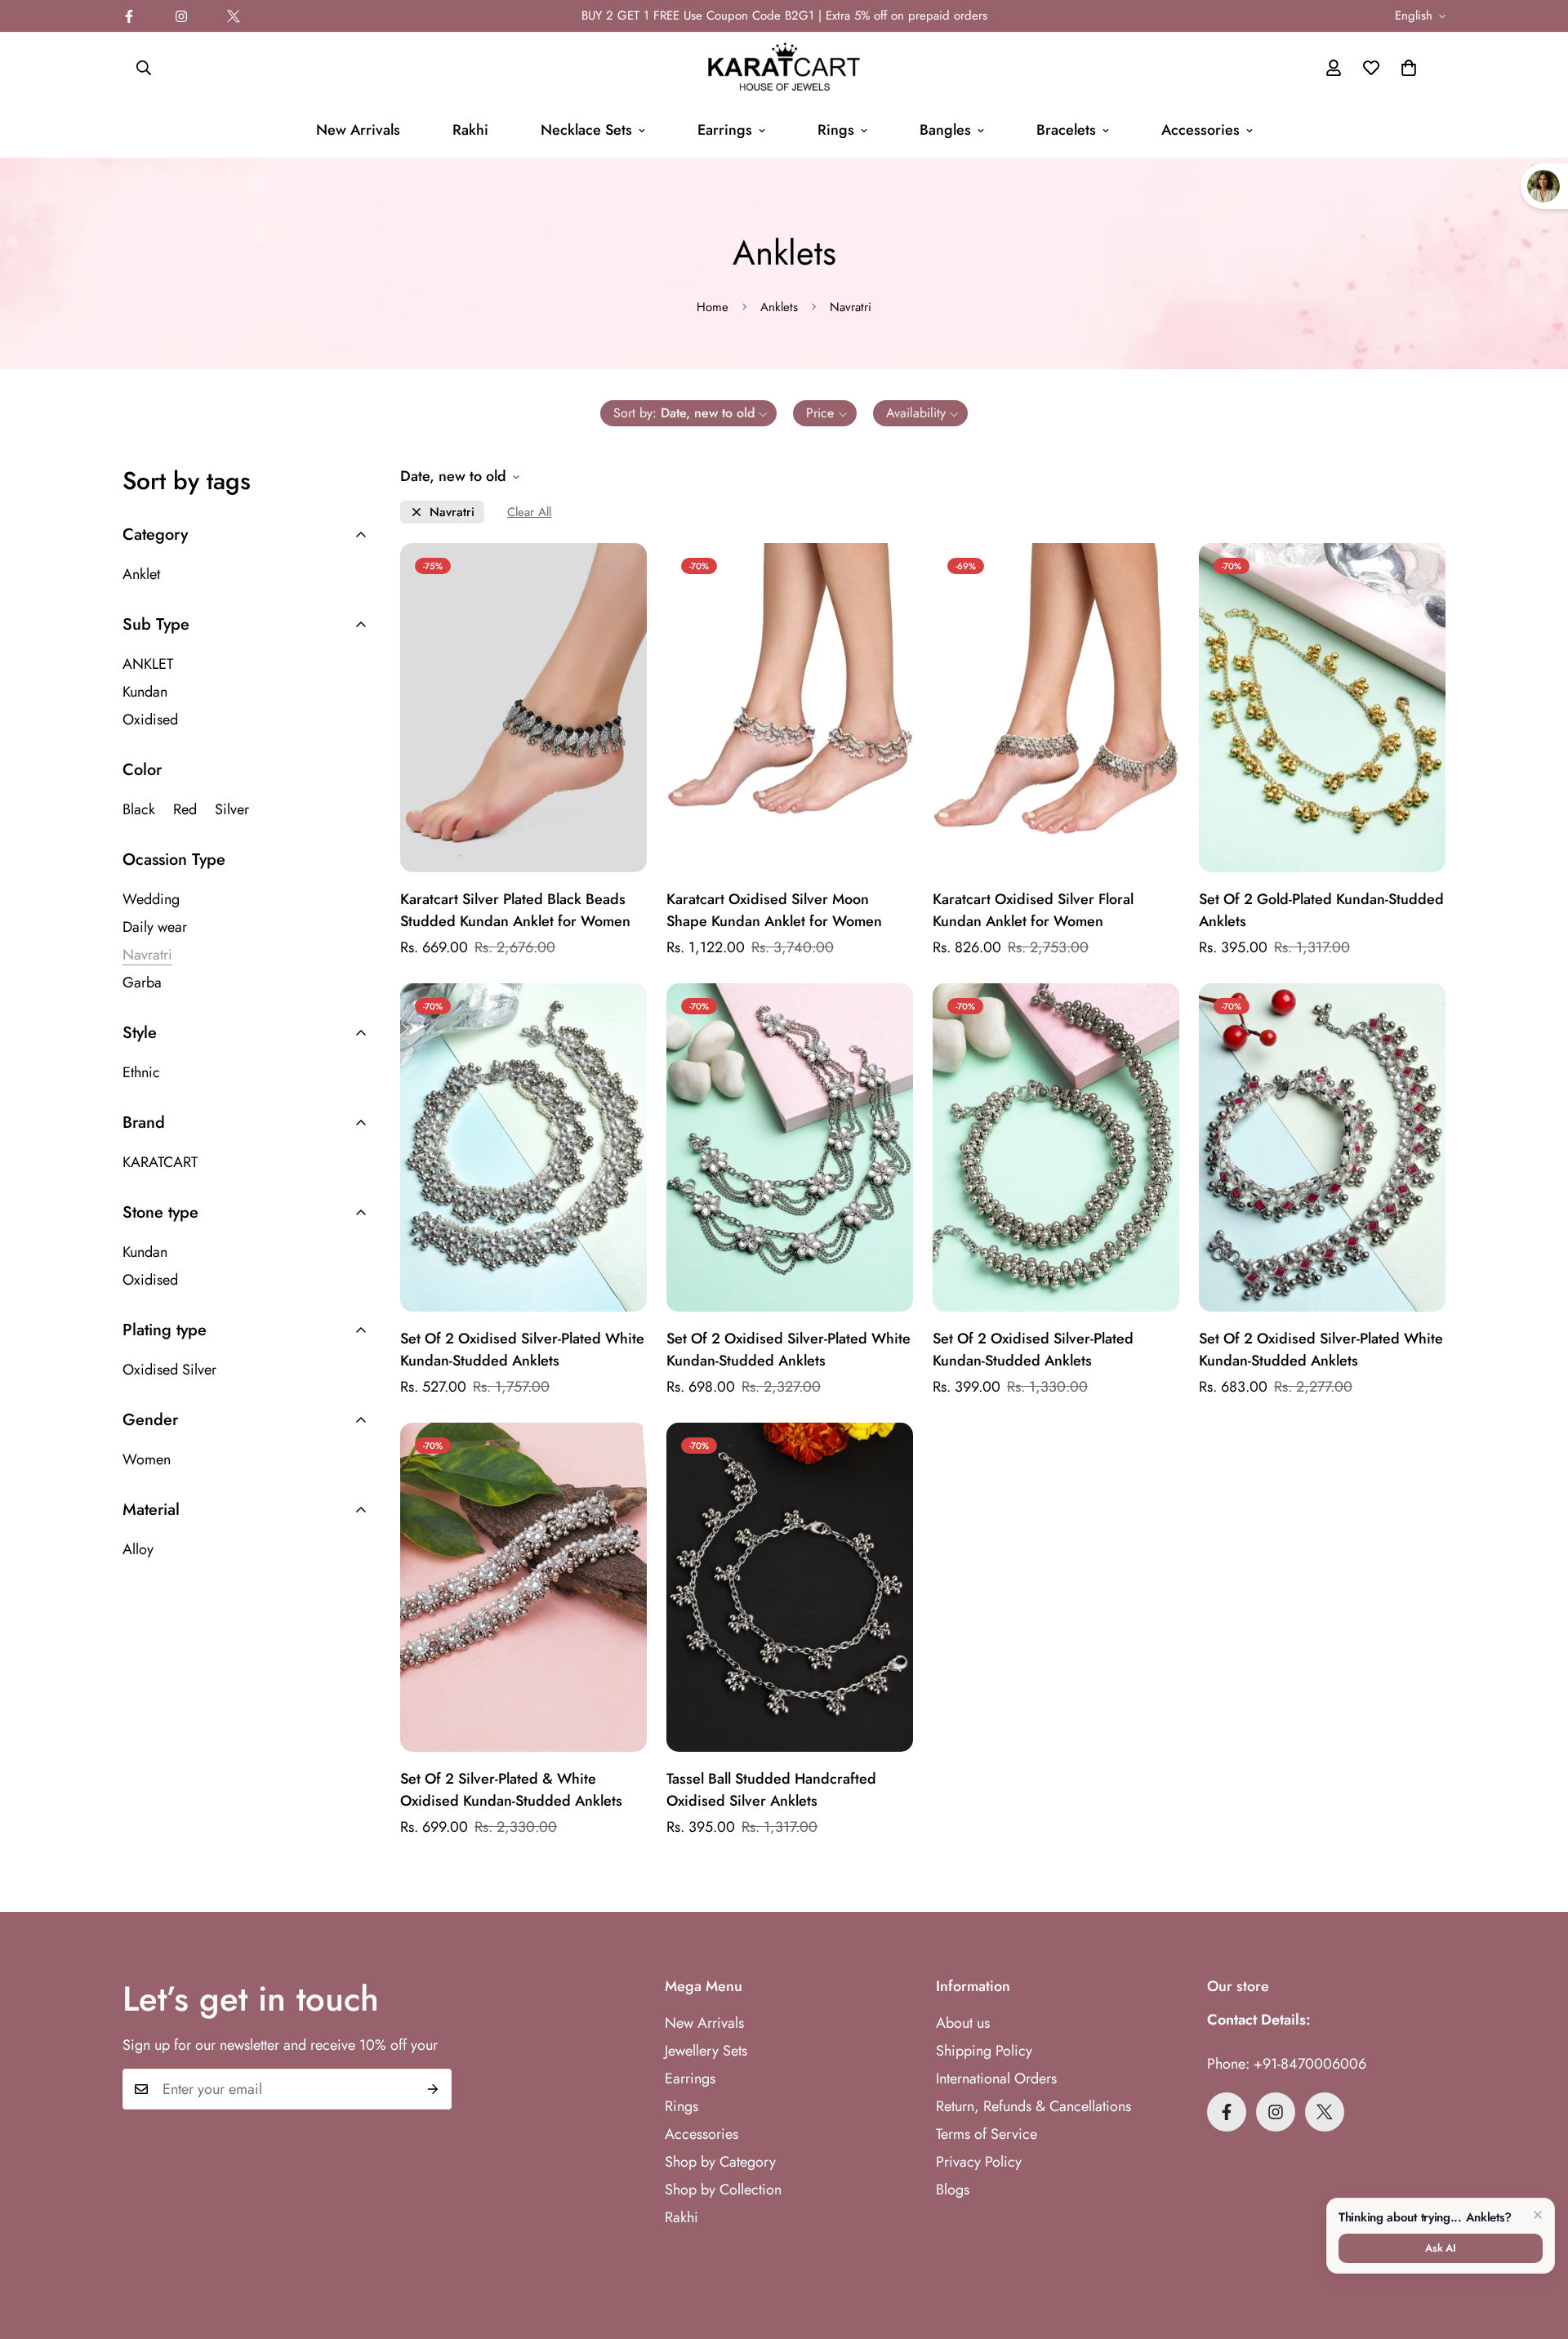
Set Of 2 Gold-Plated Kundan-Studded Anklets (1321, 910)
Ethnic (141, 1072)
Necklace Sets (586, 130)
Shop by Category (720, 2162)
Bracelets (1066, 130)
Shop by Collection (723, 2190)
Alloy (138, 1549)
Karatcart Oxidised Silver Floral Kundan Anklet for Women (1033, 910)
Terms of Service (987, 2134)
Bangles (945, 130)
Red (185, 809)
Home (713, 307)
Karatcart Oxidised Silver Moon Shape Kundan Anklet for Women (774, 910)
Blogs (953, 2190)
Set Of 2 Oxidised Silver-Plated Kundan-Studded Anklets (1033, 1350)
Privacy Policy (979, 2162)
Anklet (141, 574)
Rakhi (470, 130)
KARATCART (160, 1162)
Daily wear (155, 927)
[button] (1409, 68)
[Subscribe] (433, 2089)
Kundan (145, 692)
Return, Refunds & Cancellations (1033, 2106)
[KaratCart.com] (784, 68)
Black (139, 809)
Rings (836, 130)
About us (963, 2023)
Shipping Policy (984, 2051)
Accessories (1200, 130)
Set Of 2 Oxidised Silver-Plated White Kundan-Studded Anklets (522, 1350)
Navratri (452, 512)
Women (147, 1459)
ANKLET (148, 664)
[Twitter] (234, 16)
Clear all (529, 512)
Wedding (151, 899)
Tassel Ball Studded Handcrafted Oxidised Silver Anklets (771, 1790)
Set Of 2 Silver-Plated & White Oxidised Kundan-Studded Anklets (511, 1790)
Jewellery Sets (706, 2051)
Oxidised (150, 720)
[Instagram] (181, 16)
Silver (232, 809)
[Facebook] (129, 16)
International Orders (996, 2078)
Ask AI (1441, 2248)
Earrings (725, 130)
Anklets (779, 307)
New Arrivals (358, 130)
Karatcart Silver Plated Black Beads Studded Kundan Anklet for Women (515, 910)
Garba (142, 982)
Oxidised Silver (169, 1370)
